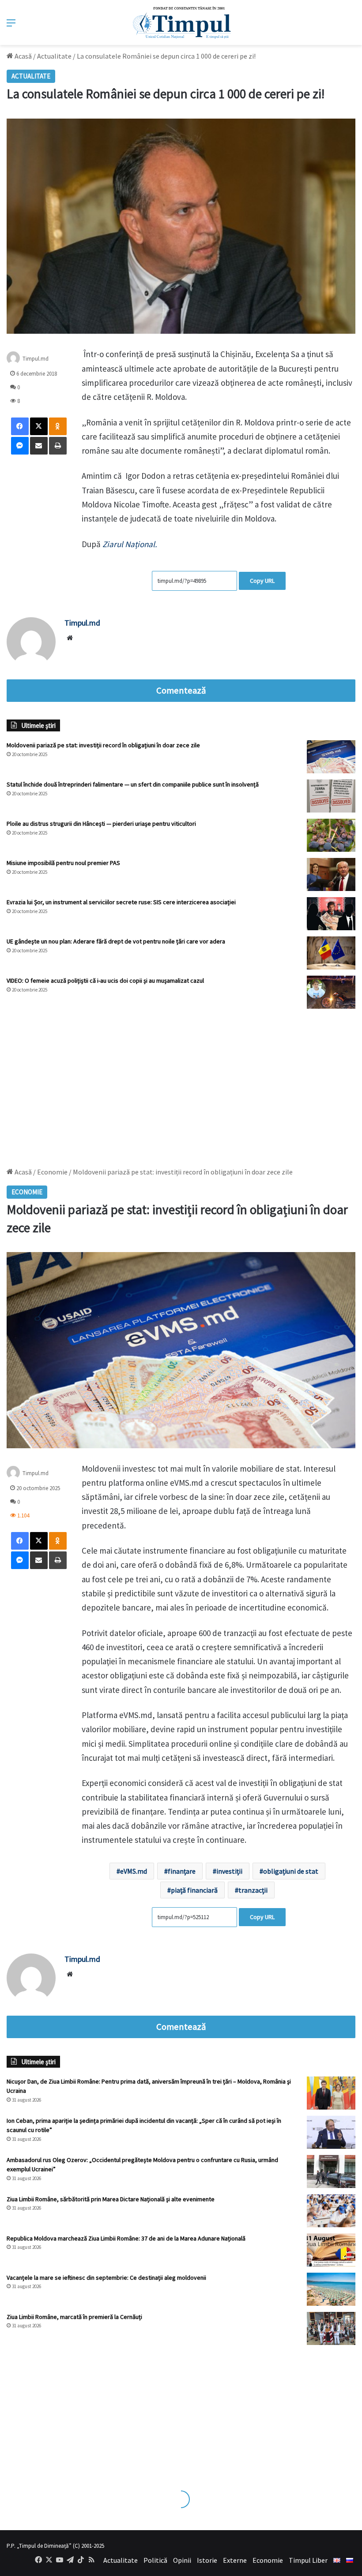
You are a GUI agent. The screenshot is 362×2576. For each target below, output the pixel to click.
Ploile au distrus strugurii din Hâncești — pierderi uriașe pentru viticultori (101, 824)
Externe (235, 2560)
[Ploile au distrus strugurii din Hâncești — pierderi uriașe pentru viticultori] (331, 835)
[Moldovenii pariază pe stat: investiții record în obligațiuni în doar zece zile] (331, 757)
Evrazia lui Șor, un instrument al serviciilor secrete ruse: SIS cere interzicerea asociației (121, 902)
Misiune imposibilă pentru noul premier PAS (63, 863)
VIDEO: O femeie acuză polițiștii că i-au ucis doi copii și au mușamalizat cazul (105, 980)
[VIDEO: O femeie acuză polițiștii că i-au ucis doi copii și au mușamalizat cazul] (331, 992)
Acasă (23, 56)
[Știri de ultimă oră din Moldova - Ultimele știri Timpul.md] (181, 22)
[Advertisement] (181, 1084)
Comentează (181, 690)
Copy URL (262, 581)
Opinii (182, 2560)
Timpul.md (82, 623)
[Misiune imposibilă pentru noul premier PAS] (331, 874)
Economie (268, 2560)
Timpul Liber (308, 2560)
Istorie (207, 2560)
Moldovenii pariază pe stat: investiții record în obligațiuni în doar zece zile (103, 745)
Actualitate (54, 56)
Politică (155, 2560)
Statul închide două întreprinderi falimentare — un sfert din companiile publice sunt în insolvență (133, 784)
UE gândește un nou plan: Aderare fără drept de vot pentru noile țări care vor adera (116, 941)
